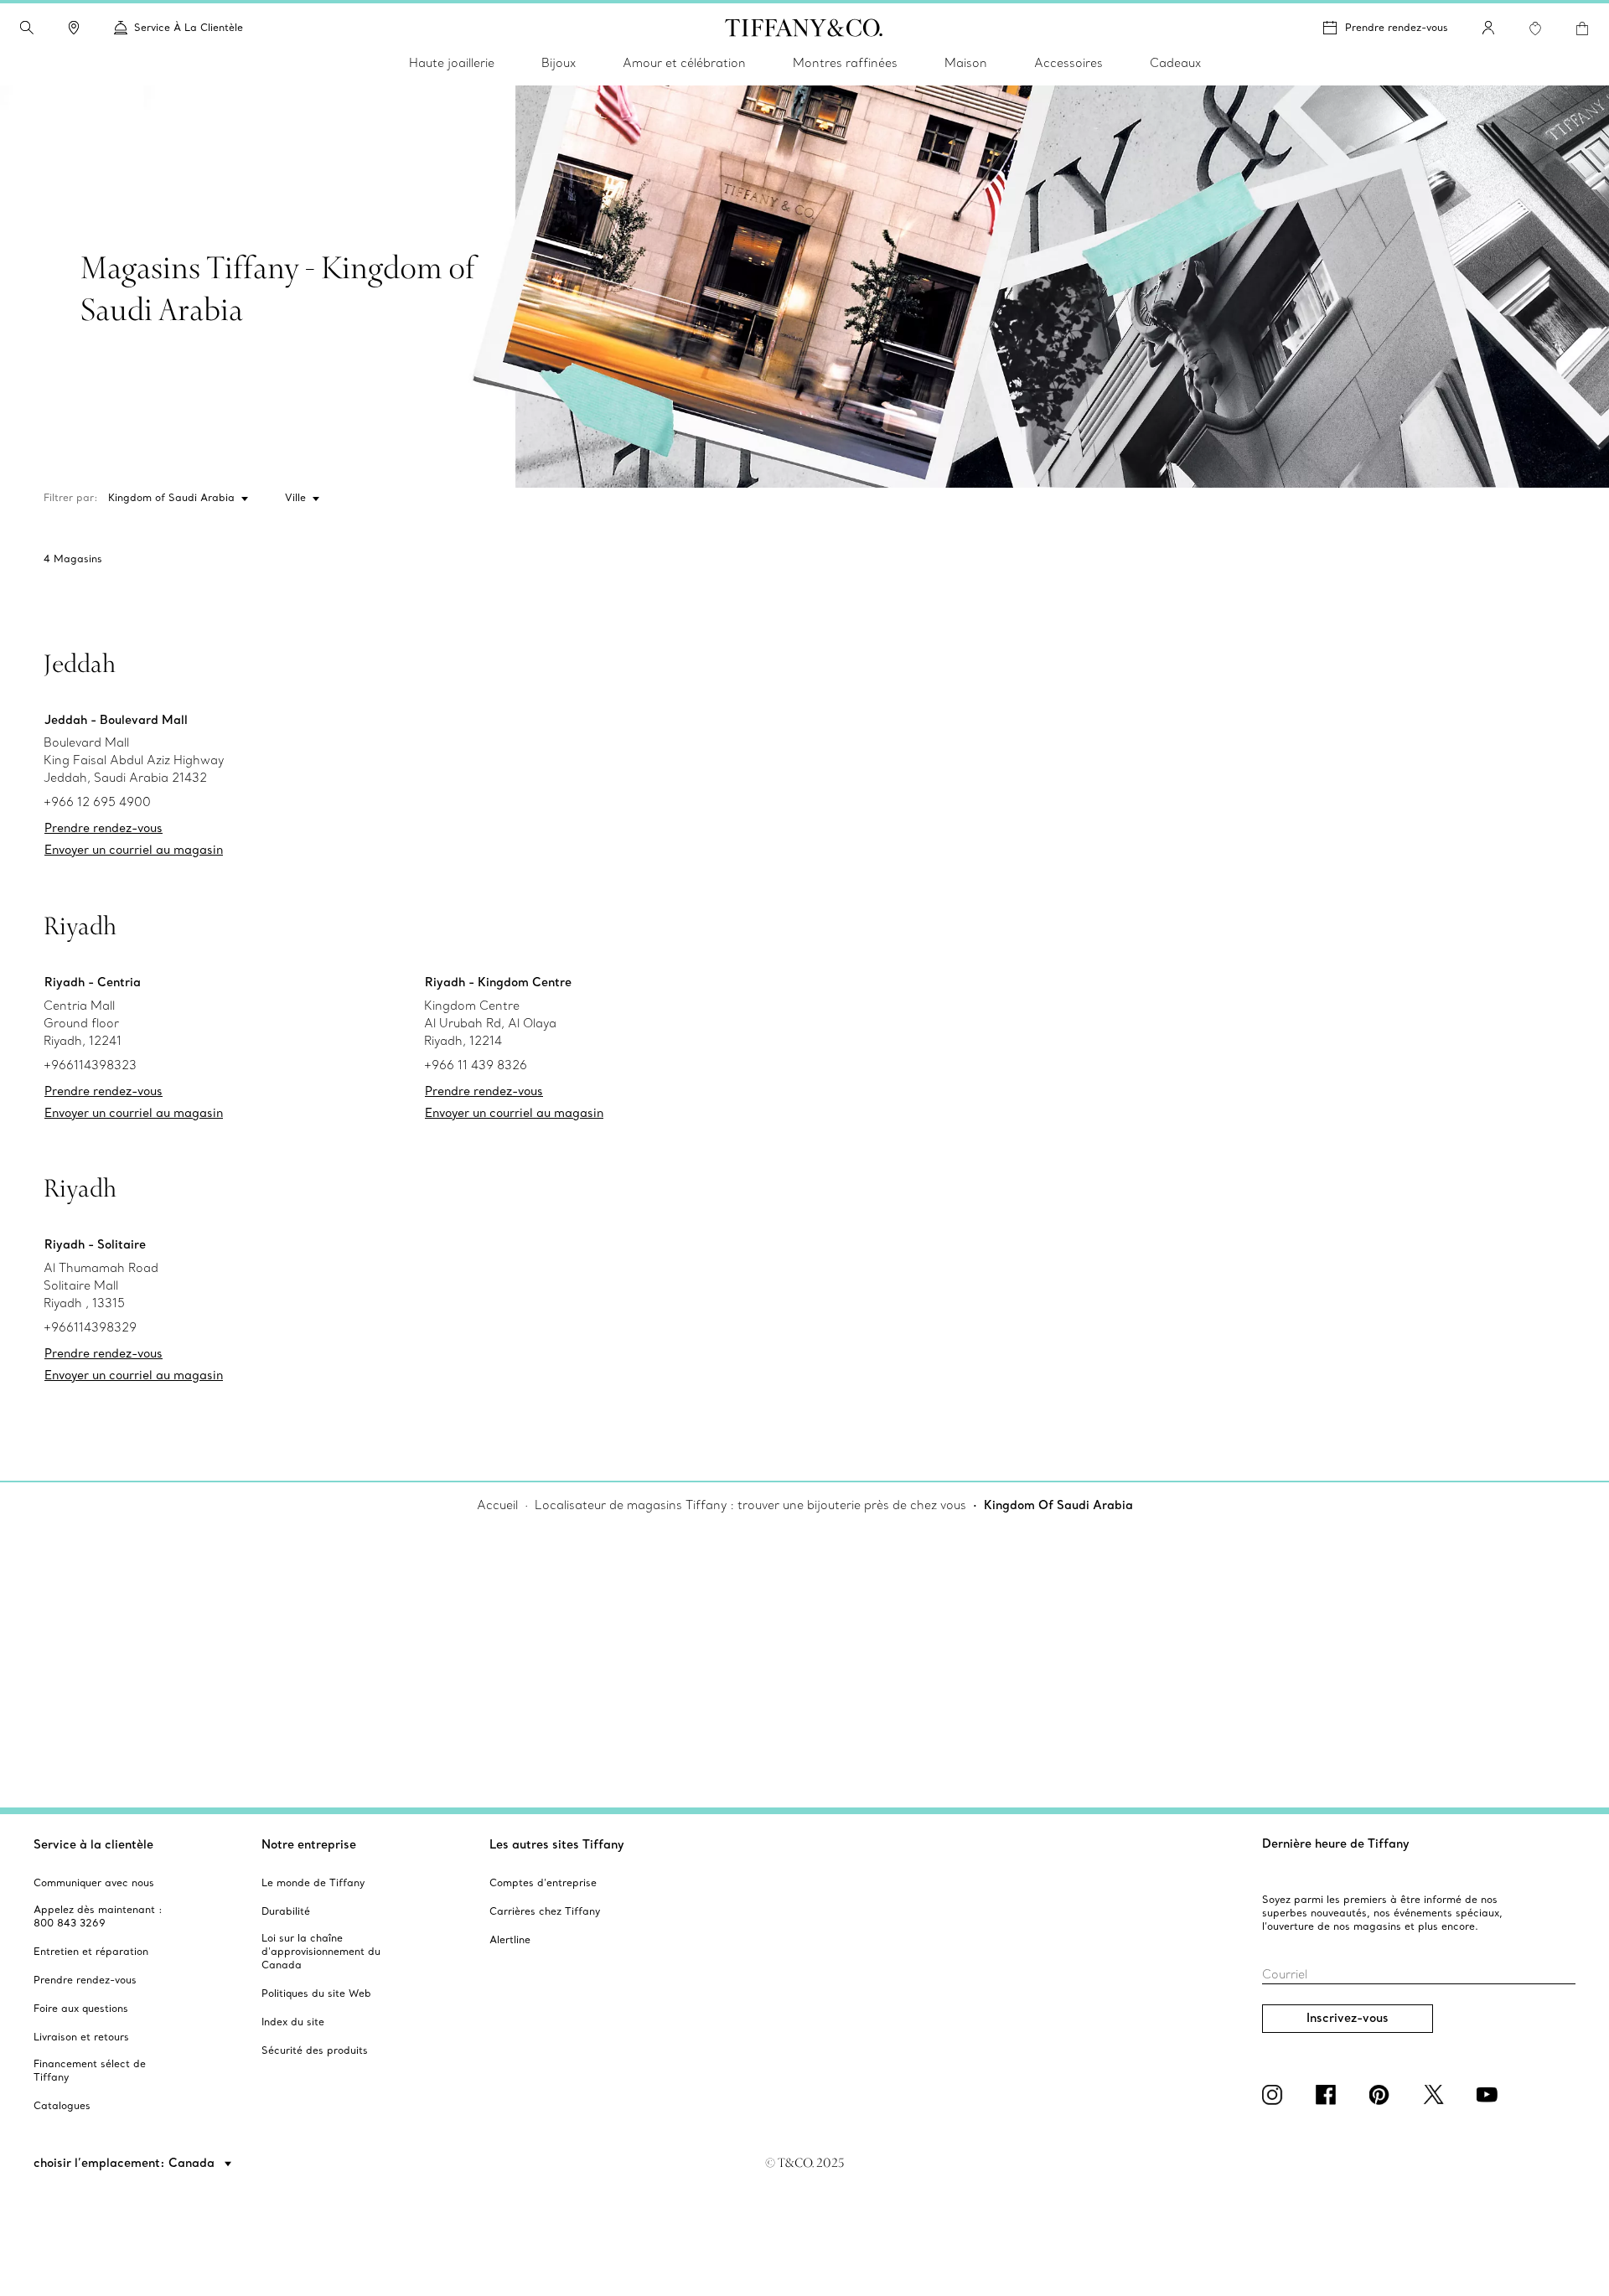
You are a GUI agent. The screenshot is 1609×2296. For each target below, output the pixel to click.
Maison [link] (966, 63)
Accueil (497, 1505)
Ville (295, 497)
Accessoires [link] (1068, 63)
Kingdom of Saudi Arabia (171, 497)
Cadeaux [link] (1175, 63)
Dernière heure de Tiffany (1336, 1844)
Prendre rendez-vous (1397, 27)
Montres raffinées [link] (845, 63)
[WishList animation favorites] (1535, 28)
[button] (27, 28)
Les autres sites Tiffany (557, 1844)
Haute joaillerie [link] (452, 63)
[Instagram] (1275, 2095)
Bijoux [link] (559, 63)
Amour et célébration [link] (684, 63)
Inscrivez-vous (1348, 2018)
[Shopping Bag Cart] (1582, 28)
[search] (27, 28)
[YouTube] (1490, 2095)
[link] (74, 28)
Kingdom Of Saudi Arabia (1058, 1505)
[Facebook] (1329, 2095)
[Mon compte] (1488, 28)
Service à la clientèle (93, 1844)
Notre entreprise (309, 1844)
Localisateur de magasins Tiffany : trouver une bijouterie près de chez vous (750, 1505)
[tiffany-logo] (804, 28)
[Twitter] (1436, 2095)
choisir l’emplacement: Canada (126, 2163)
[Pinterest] (1383, 2095)
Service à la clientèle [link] (189, 27)
